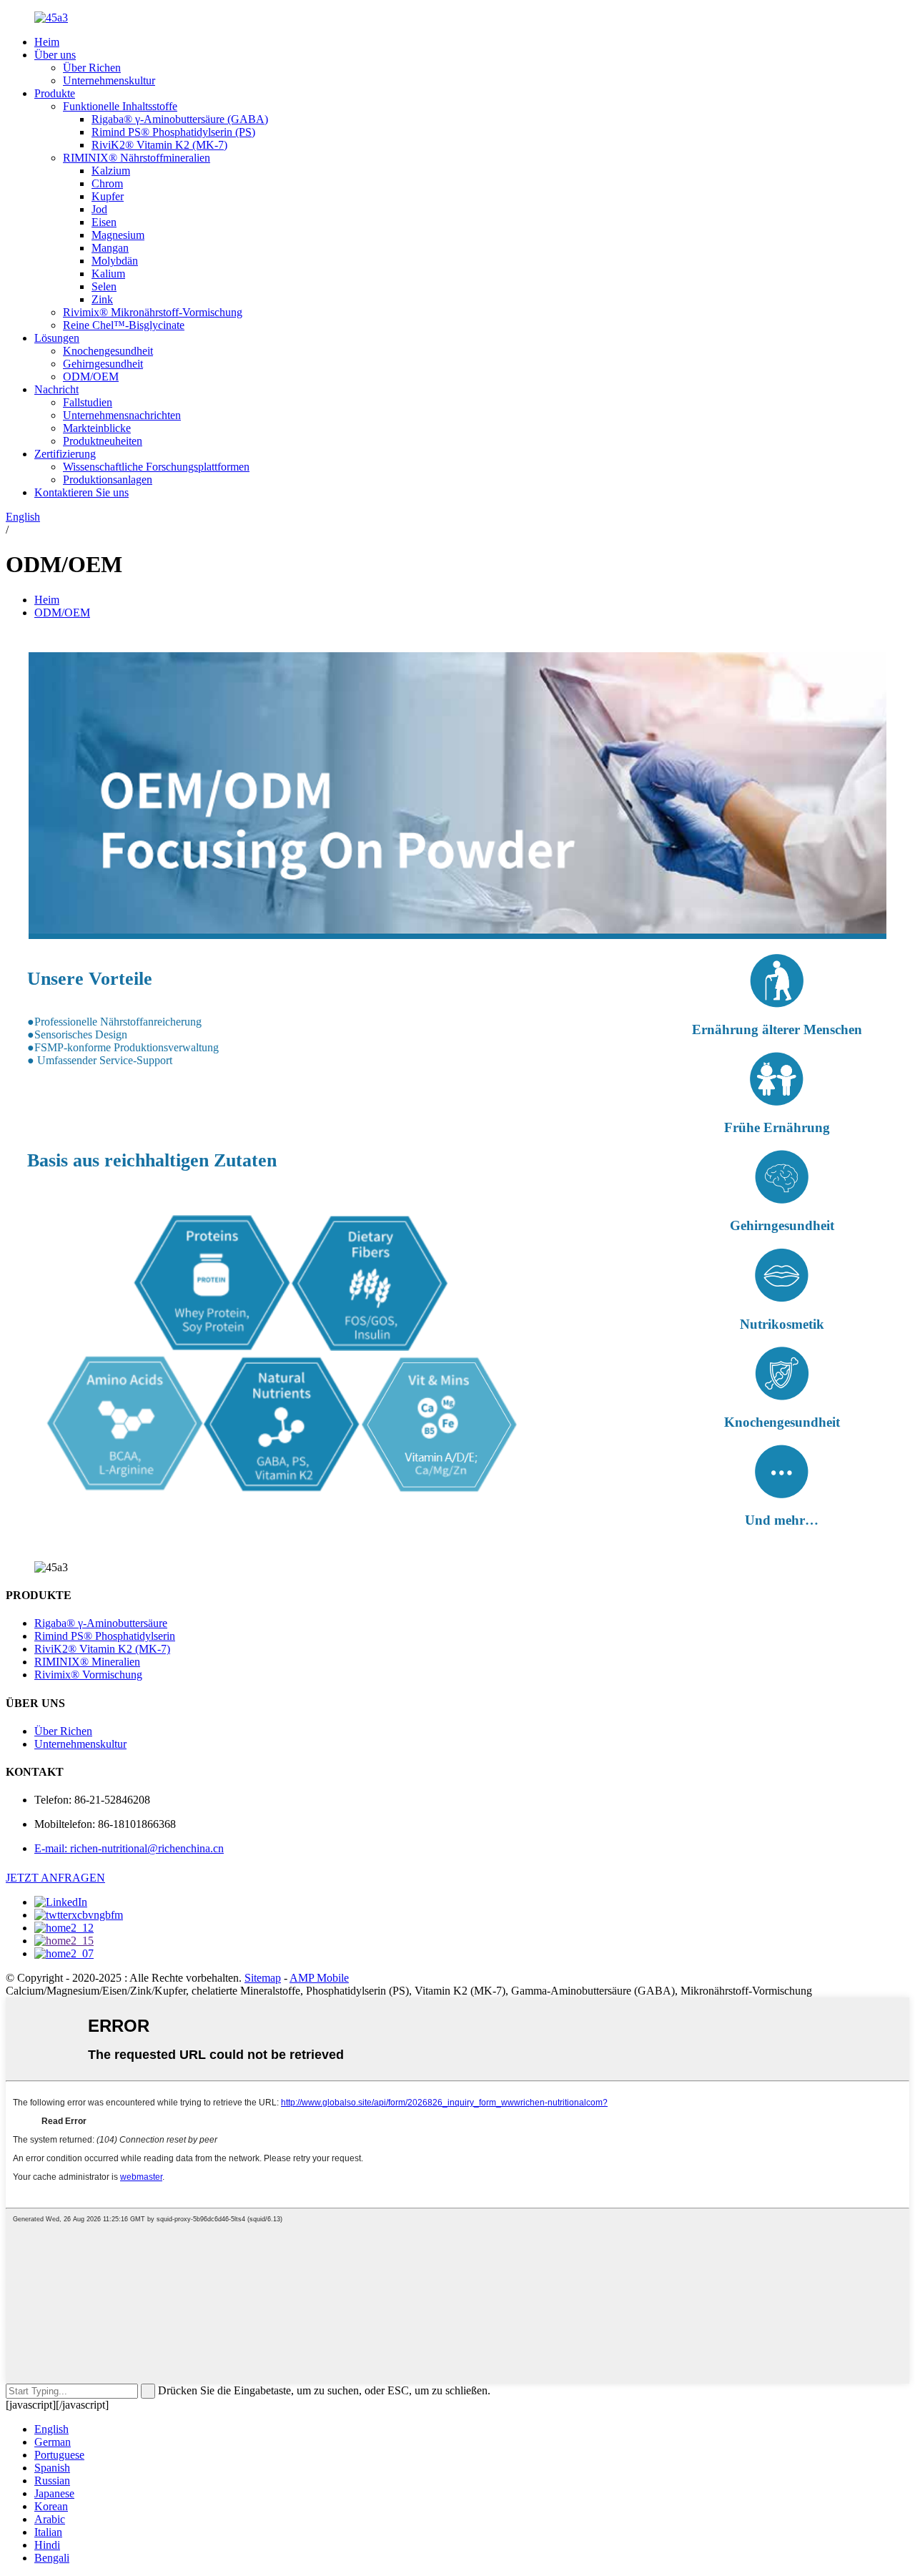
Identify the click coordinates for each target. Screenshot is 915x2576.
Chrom (107, 183)
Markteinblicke (97, 428)
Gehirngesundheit (103, 364)
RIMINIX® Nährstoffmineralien (137, 158)
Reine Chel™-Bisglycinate (124, 325)
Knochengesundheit (108, 351)
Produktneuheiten (103, 441)
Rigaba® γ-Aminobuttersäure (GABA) (180, 119)
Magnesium (118, 235)
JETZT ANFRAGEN (55, 1878)
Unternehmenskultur (109, 80)
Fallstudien (88, 402)
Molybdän (115, 261)
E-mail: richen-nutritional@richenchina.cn (129, 1848)
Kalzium (111, 171)
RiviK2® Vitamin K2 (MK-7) (159, 145)
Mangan (110, 248)
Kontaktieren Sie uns (81, 492)
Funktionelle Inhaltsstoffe (120, 106)
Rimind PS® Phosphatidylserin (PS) (173, 132)
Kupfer (108, 196)
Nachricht (56, 389)
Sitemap (263, 1978)
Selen (104, 286)
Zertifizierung (65, 454)
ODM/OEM (91, 377)
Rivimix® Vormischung (88, 1675)
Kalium (108, 274)
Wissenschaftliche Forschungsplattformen (156, 467)
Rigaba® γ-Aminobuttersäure (101, 1623)
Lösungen (57, 338)
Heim (47, 42)
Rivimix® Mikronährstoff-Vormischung (153, 312)
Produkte (55, 93)
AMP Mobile (319, 1978)
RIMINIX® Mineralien (87, 1662)
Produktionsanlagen (108, 480)
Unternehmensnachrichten (122, 415)
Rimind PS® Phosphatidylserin (105, 1636)
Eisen (104, 222)
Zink (102, 299)
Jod (99, 209)
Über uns (55, 55)
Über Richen (92, 68)
